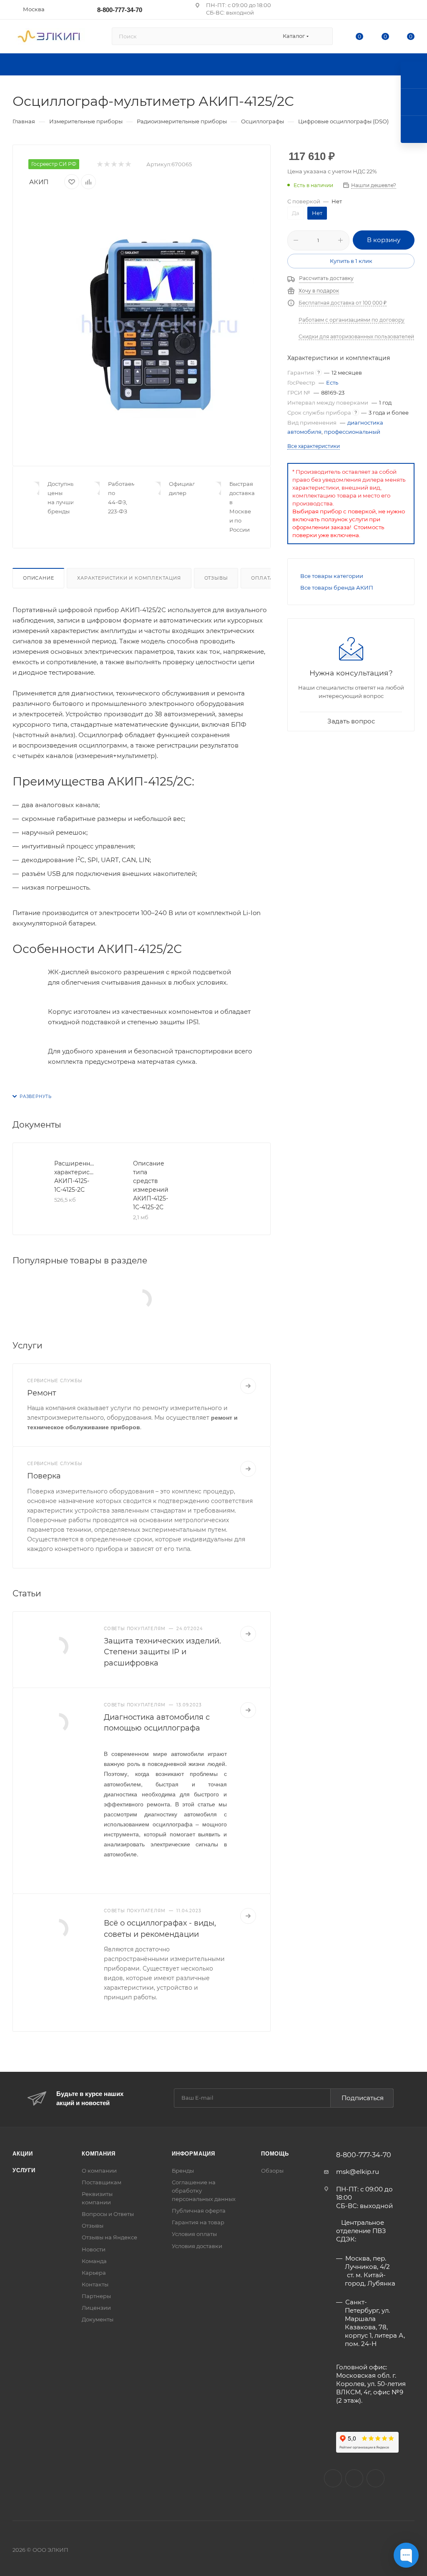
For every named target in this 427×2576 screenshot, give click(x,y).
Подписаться (363, 2098)
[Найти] (323, 36)
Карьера (94, 2273)
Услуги (24, 2170)
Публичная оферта (199, 2211)
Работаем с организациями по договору (352, 320)
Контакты (95, 2284)
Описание (38, 578)
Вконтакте (333, 2478)
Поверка (44, 1476)
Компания (98, 2154)
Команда (94, 2261)
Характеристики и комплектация (129, 578)
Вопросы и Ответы (108, 2214)
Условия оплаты (194, 2234)
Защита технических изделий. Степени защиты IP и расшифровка (162, 1652)
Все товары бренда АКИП (337, 588)
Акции (23, 2154)
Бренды (183, 2171)
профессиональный (352, 432)
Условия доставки (197, 2246)
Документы (98, 2319)
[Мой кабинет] (411, 11)
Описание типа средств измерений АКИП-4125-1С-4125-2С (151, 1185)
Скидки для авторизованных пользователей (356, 336)
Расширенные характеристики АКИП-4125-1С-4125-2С (75, 1177)
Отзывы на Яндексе (109, 2237)
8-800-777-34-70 (120, 10)
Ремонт (42, 1393)
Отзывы (216, 578)
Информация (193, 2154)
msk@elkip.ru (358, 2172)
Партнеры (96, 2296)
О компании (99, 2171)
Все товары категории (332, 576)
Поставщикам (102, 2182)
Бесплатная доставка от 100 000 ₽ (343, 303)
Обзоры (272, 2171)
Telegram (376, 2478)
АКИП (39, 182)
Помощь (275, 2154)
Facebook (354, 2478)
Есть (332, 383)
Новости (94, 2249)
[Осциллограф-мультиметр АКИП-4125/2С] (160, 325)
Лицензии (96, 2308)
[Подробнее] (248, 1386)
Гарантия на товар (198, 2222)
